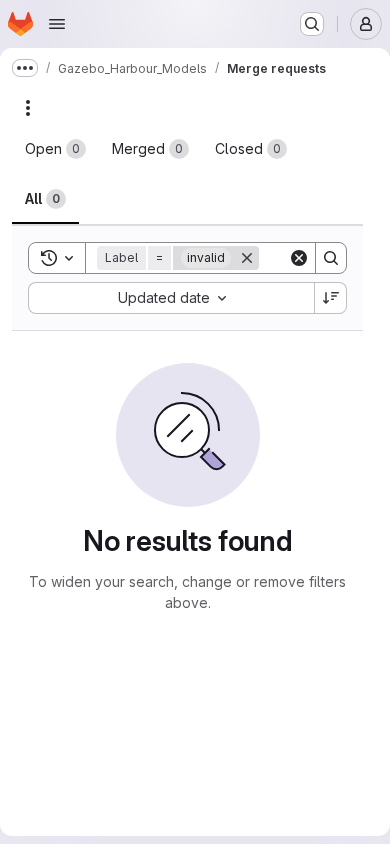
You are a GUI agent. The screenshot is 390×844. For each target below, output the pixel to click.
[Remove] (247, 258)
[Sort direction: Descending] (331, 298)
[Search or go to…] (312, 24)
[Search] (331, 258)
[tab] (55, 149)
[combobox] (171, 298)
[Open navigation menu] (57, 24)
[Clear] (299, 258)
